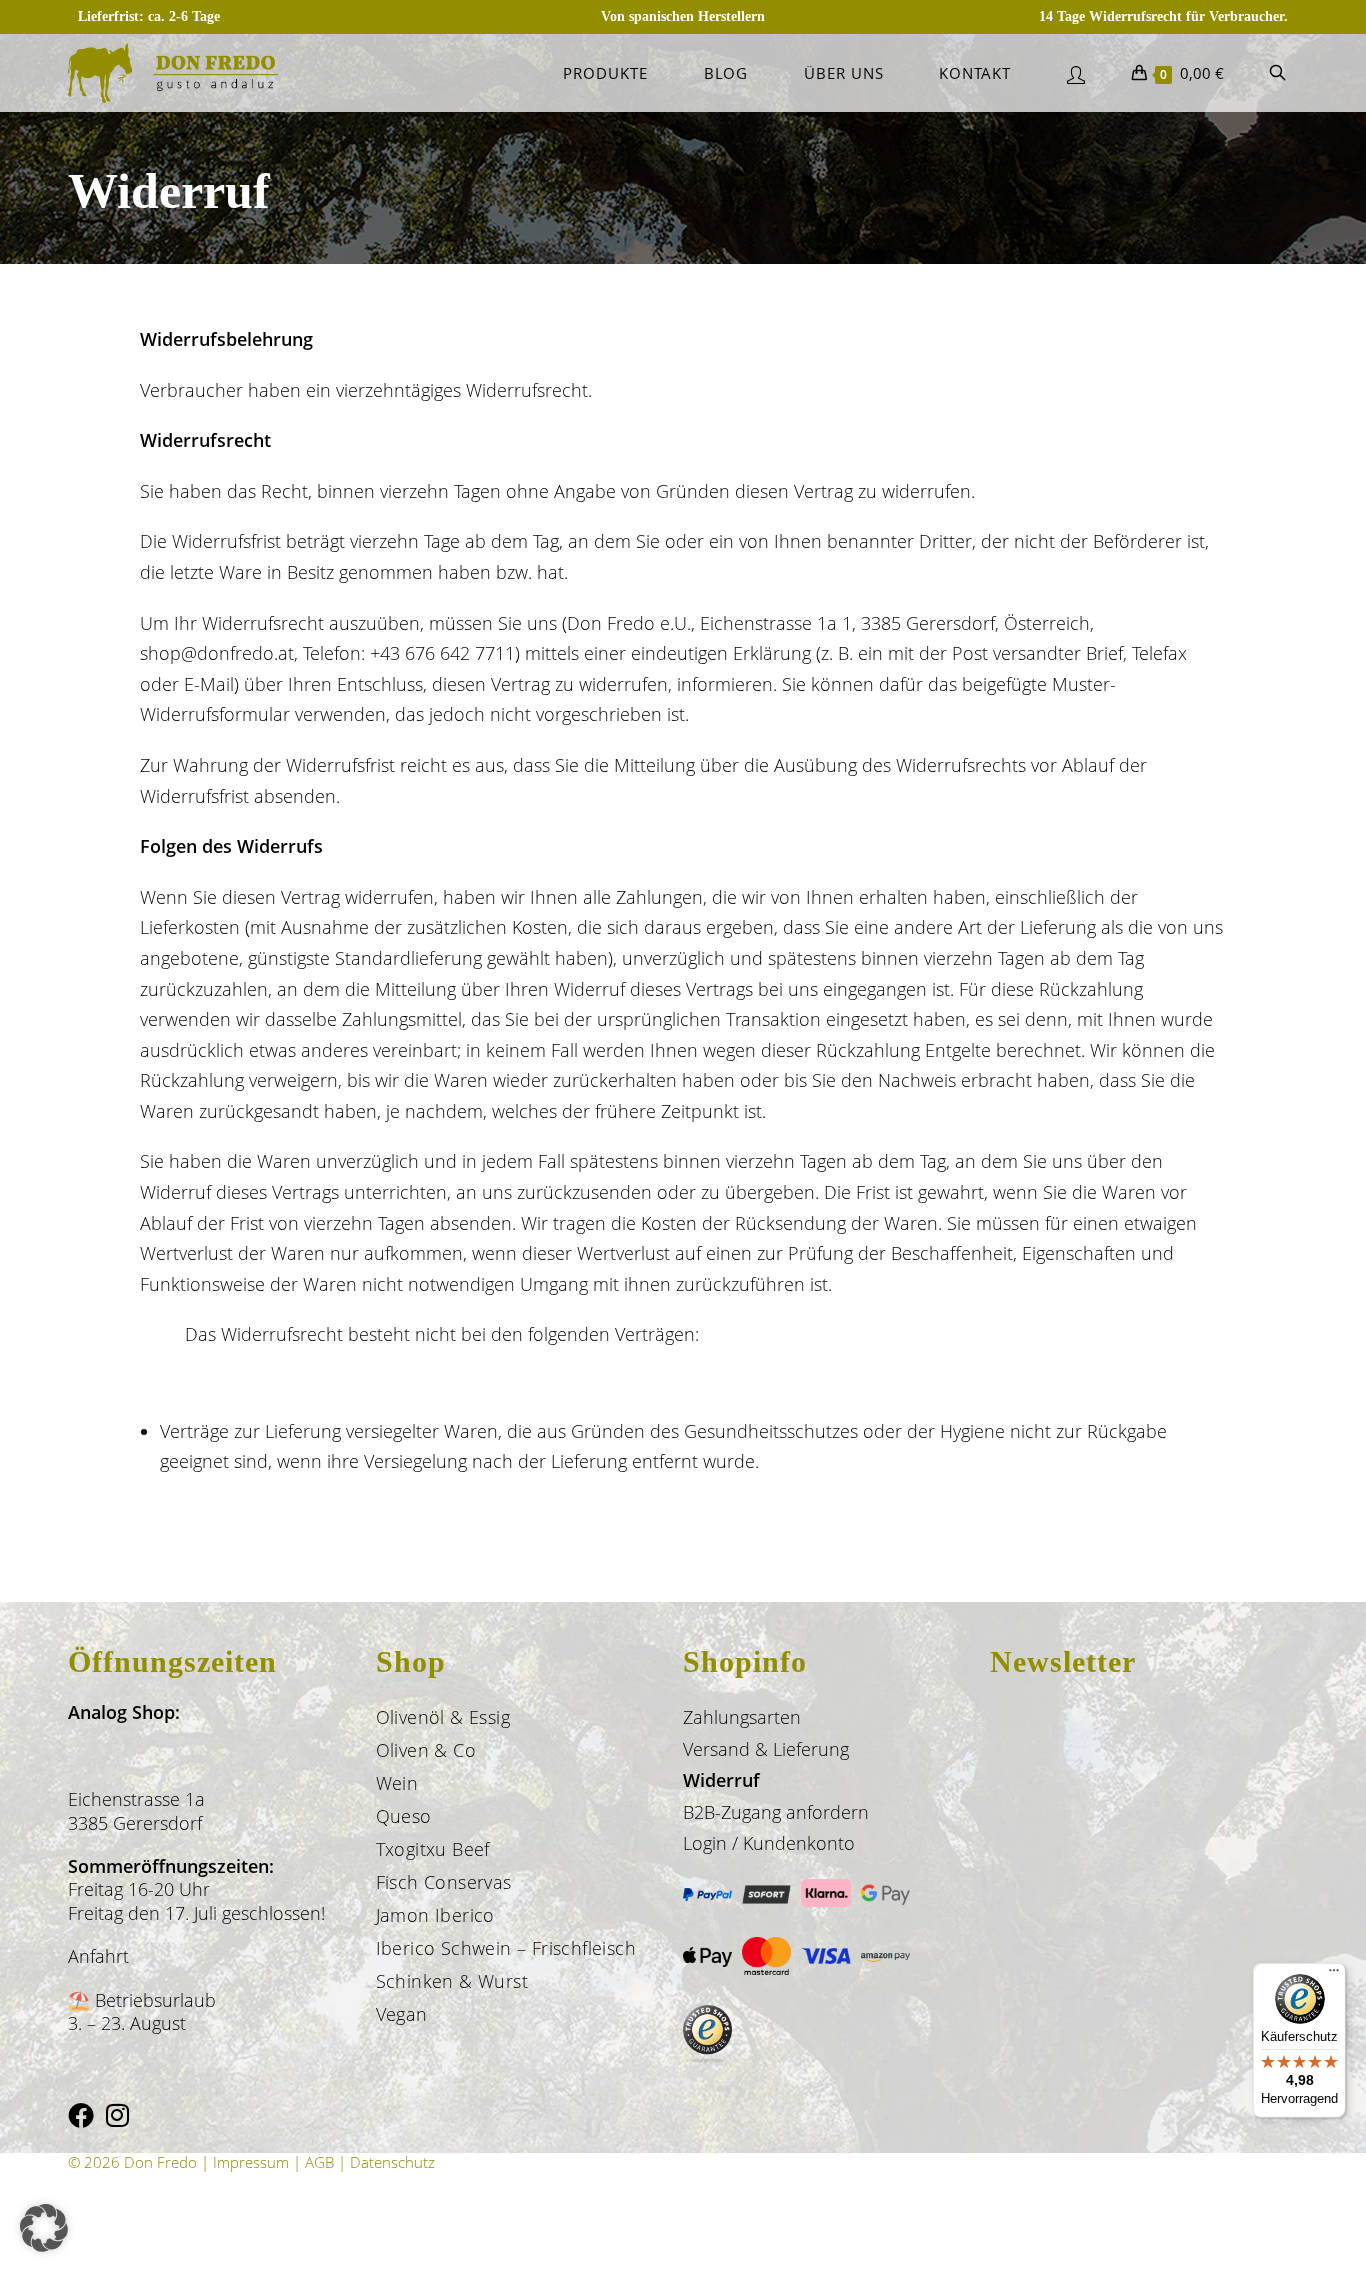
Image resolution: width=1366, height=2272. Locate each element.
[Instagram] (117, 2116)
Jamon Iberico (435, 1915)
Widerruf (721, 1780)
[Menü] (1334, 1975)
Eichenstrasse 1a (136, 1799)
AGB (319, 2162)
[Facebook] (81, 2116)
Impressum (251, 2162)
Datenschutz (392, 2162)
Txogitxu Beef (433, 1849)
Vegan (402, 2014)
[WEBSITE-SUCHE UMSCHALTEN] (1277, 73)
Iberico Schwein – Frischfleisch (506, 1948)
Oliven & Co (426, 1750)
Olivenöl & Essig (443, 1717)
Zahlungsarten (742, 1717)
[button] (44, 2228)
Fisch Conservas (444, 1882)
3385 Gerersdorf (135, 1823)
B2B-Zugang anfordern (776, 1812)
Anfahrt (98, 1956)
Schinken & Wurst (452, 1981)
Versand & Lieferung (766, 1749)
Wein (397, 1783)
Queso (404, 1816)
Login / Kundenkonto (769, 1843)
